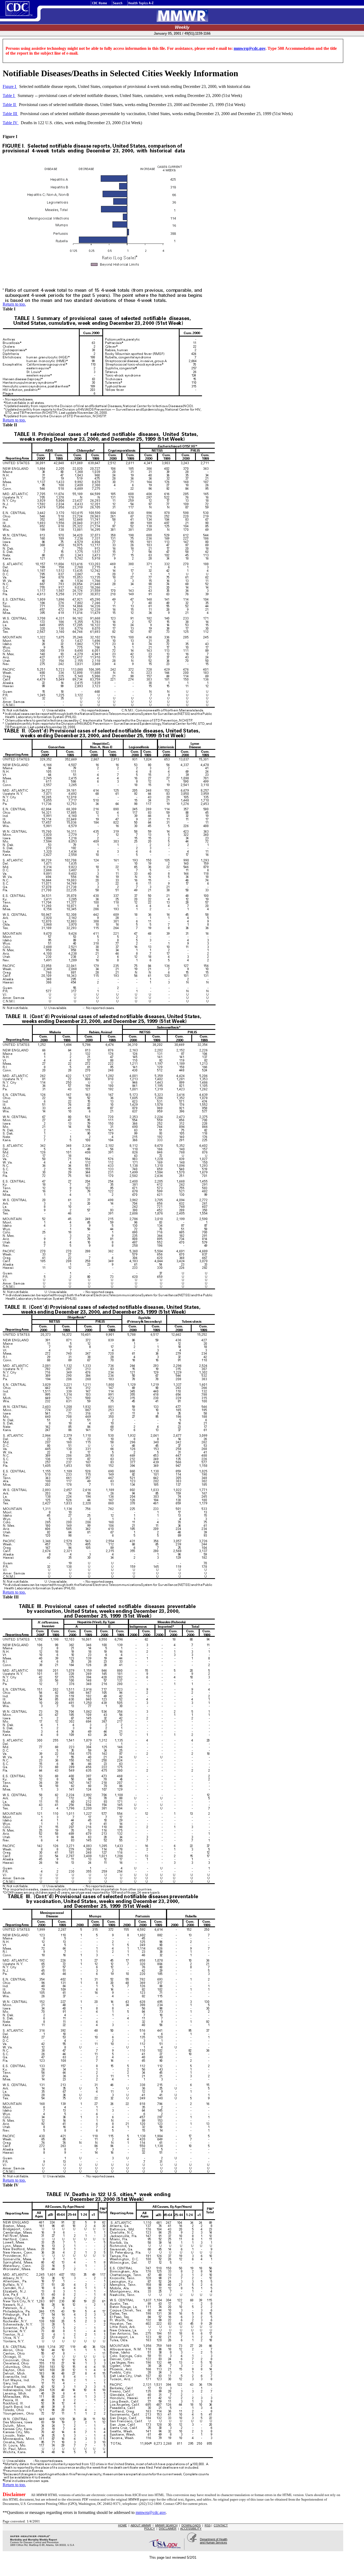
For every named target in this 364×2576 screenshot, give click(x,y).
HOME (122, 2525)
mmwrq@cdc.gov (250, 48)
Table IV (11, 123)
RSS (208, 2525)
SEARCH (166, 2525)
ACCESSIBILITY (191, 2529)
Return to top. (14, 304)
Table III (10, 114)
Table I (9, 96)
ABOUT (141, 2525)
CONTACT (221, 2525)
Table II (10, 105)
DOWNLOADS (191, 2525)
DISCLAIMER (168, 2529)
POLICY (149, 2529)
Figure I (10, 86)
